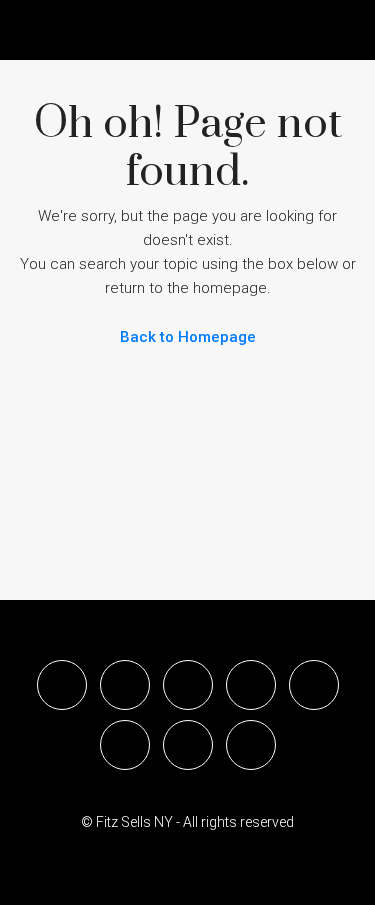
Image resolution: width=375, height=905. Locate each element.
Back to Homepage (188, 337)
